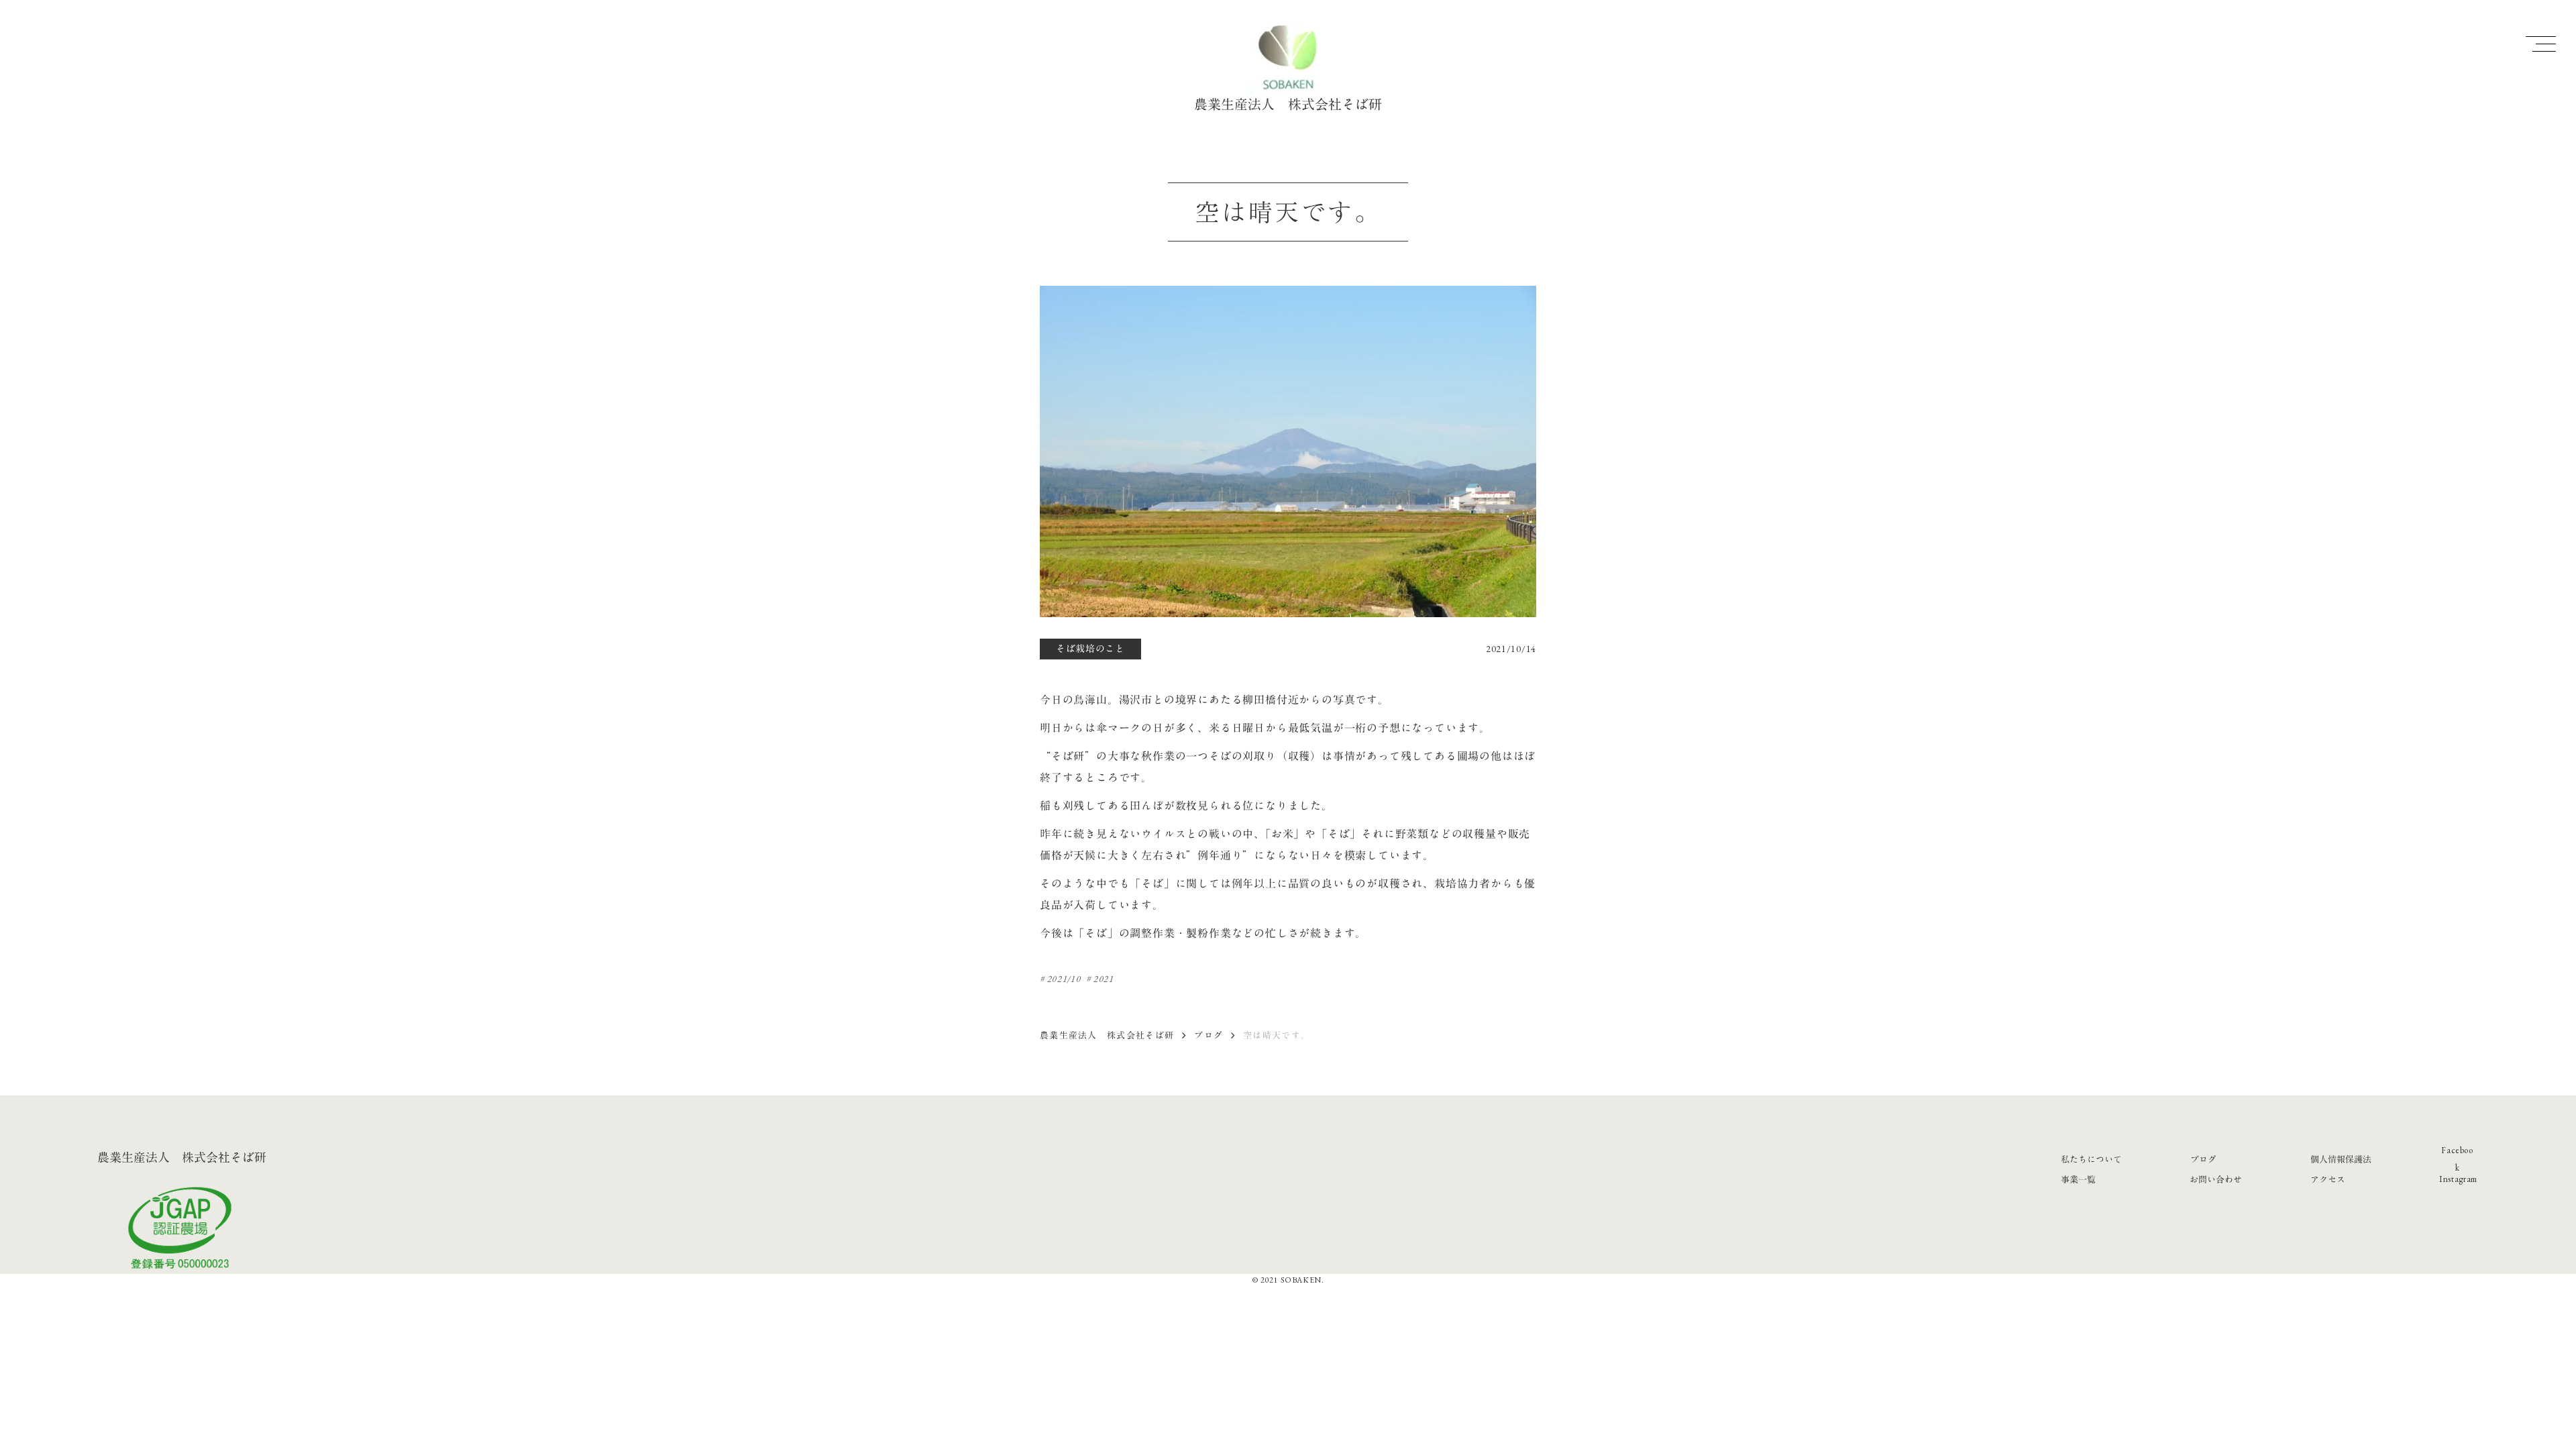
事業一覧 (2078, 1179)
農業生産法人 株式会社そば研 (1107, 1035)
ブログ (1209, 1035)
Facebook (2457, 1159)
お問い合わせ (2216, 1179)
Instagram (2458, 1179)
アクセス (2328, 1179)
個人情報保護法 (2341, 1159)
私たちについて (2091, 1159)
